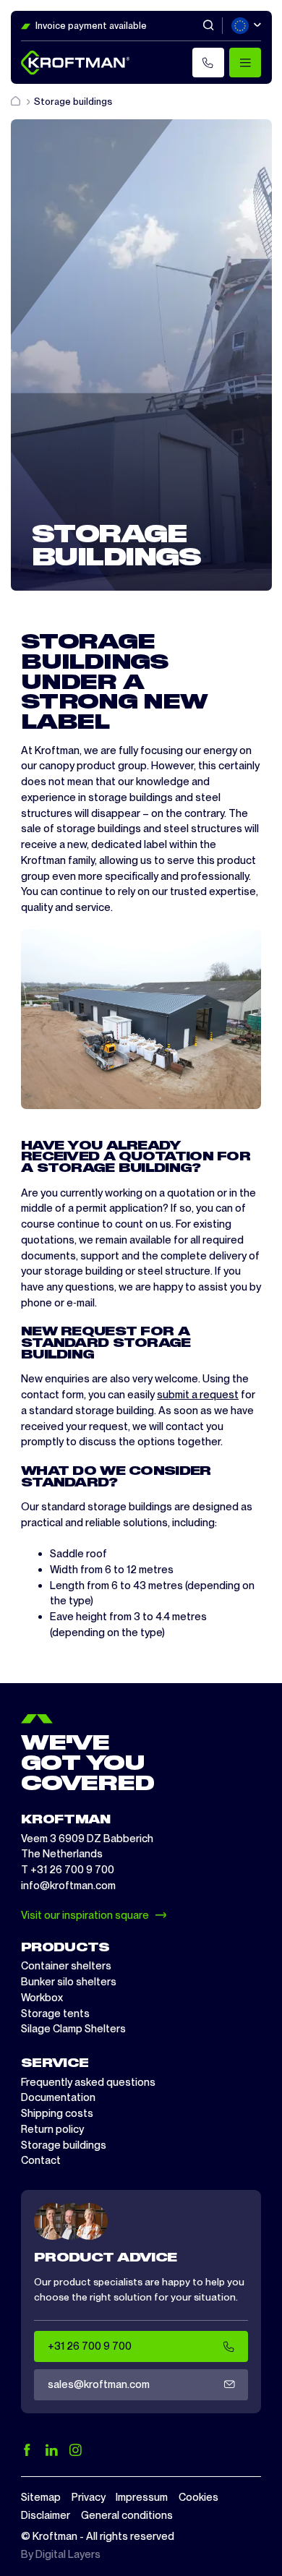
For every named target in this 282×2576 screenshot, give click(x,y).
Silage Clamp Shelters (73, 2029)
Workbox (42, 1998)
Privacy (89, 2497)
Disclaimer (46, 2515)
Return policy (52, 2129)
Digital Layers (68, 2554)
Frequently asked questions (88, 2082)
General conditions (127, 2515)
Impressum (142, 2497)
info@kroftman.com (68, 1886)
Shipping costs (57, 2113)
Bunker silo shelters (69, 1982)
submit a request (198, 1395)
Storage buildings (64, 2145)
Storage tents (55, 2014)
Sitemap (41, 2497)
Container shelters (66, 1966)
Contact (41, 2160)
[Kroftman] (75, 63)
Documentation (58, 2097)
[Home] (17, 102)
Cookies (198, 2497)
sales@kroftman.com (99, 2384)
